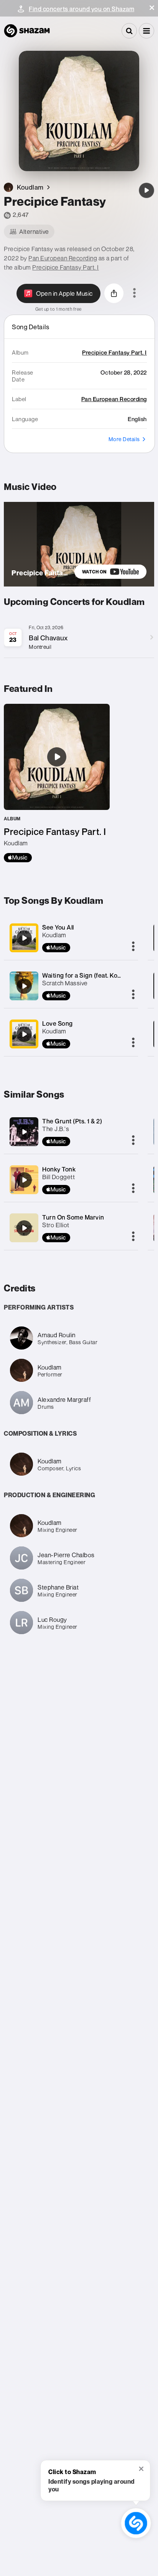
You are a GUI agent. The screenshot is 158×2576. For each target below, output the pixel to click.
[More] (133, 947)
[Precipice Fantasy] (146, 190)
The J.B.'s (56, 1129)
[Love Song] (24, 1034)
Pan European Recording (63, 258)
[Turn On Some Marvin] (24, 1228)
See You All (58, 927)
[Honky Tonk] (24, 1180)
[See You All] (24, 938)
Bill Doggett (58, 1177)
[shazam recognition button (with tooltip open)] (136, 2523)
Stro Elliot (56, 1225)
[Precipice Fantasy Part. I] (57, 783)
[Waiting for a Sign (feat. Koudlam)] (24, 986)
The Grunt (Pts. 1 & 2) (72, 1121)
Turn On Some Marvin (73, 1217)
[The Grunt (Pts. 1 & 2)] (24, 1132)
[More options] (134, 293)
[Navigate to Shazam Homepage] (27, 31)
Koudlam (54, 935)
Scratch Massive (65, 983)
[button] (152, 8)
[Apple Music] (18, 858)
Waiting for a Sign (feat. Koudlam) (89, 975)
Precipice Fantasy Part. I (66, 267)
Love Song (58, 1023)
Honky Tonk (59, 1169)
